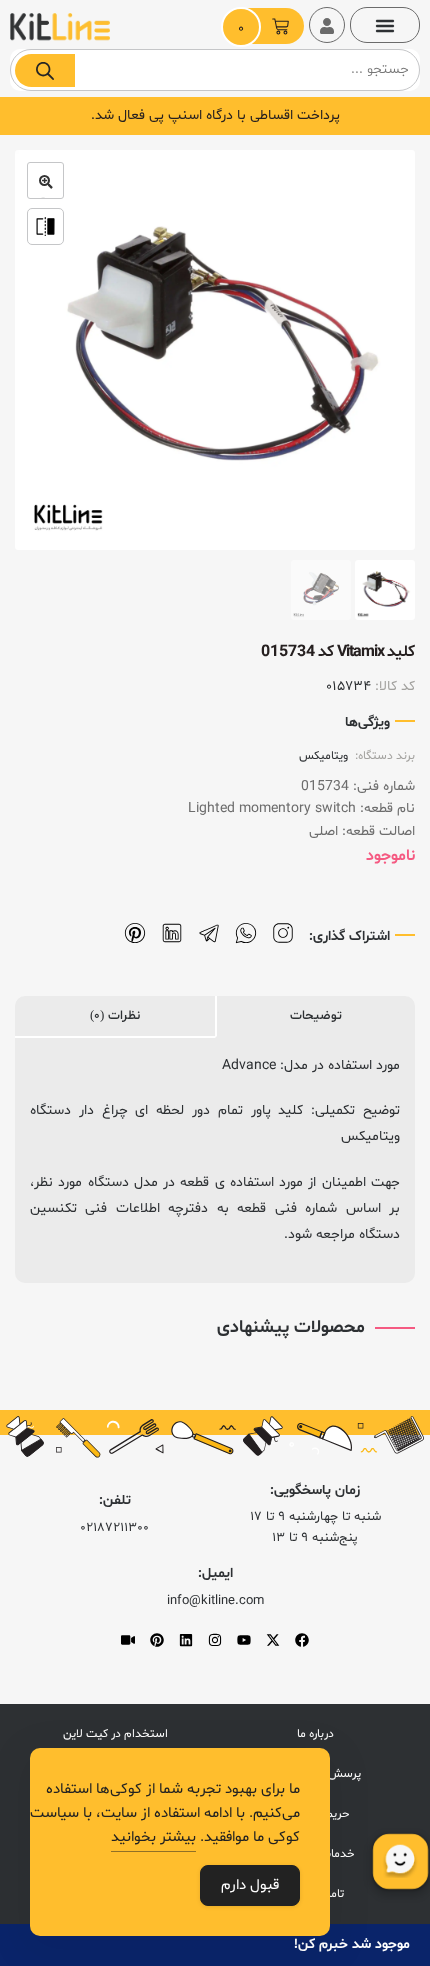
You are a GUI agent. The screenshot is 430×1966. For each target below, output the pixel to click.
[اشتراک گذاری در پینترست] (135, 933)
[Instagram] (215, 1640)
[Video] (128, 1640)
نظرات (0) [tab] (115, 1016)
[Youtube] (244, 1640)
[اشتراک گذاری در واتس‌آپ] (246, 933)
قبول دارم (250, 1885)
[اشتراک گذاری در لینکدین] (172, 933)
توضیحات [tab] (316, 1016)
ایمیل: (215, 1573)
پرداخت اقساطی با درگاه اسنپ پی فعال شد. (215, 115)
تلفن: (115, 1500)
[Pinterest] (157, 1640)
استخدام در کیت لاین (115, 1734)
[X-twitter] (273, 1640)
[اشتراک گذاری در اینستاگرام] (283, 933)
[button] (385, 25)
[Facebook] (302, 1640)
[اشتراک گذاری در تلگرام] (209, 933)
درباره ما (315, 1734)
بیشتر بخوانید (153, 1837)
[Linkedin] (186, 1640)
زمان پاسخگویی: (315, 1490)
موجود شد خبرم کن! (352, 1944)
